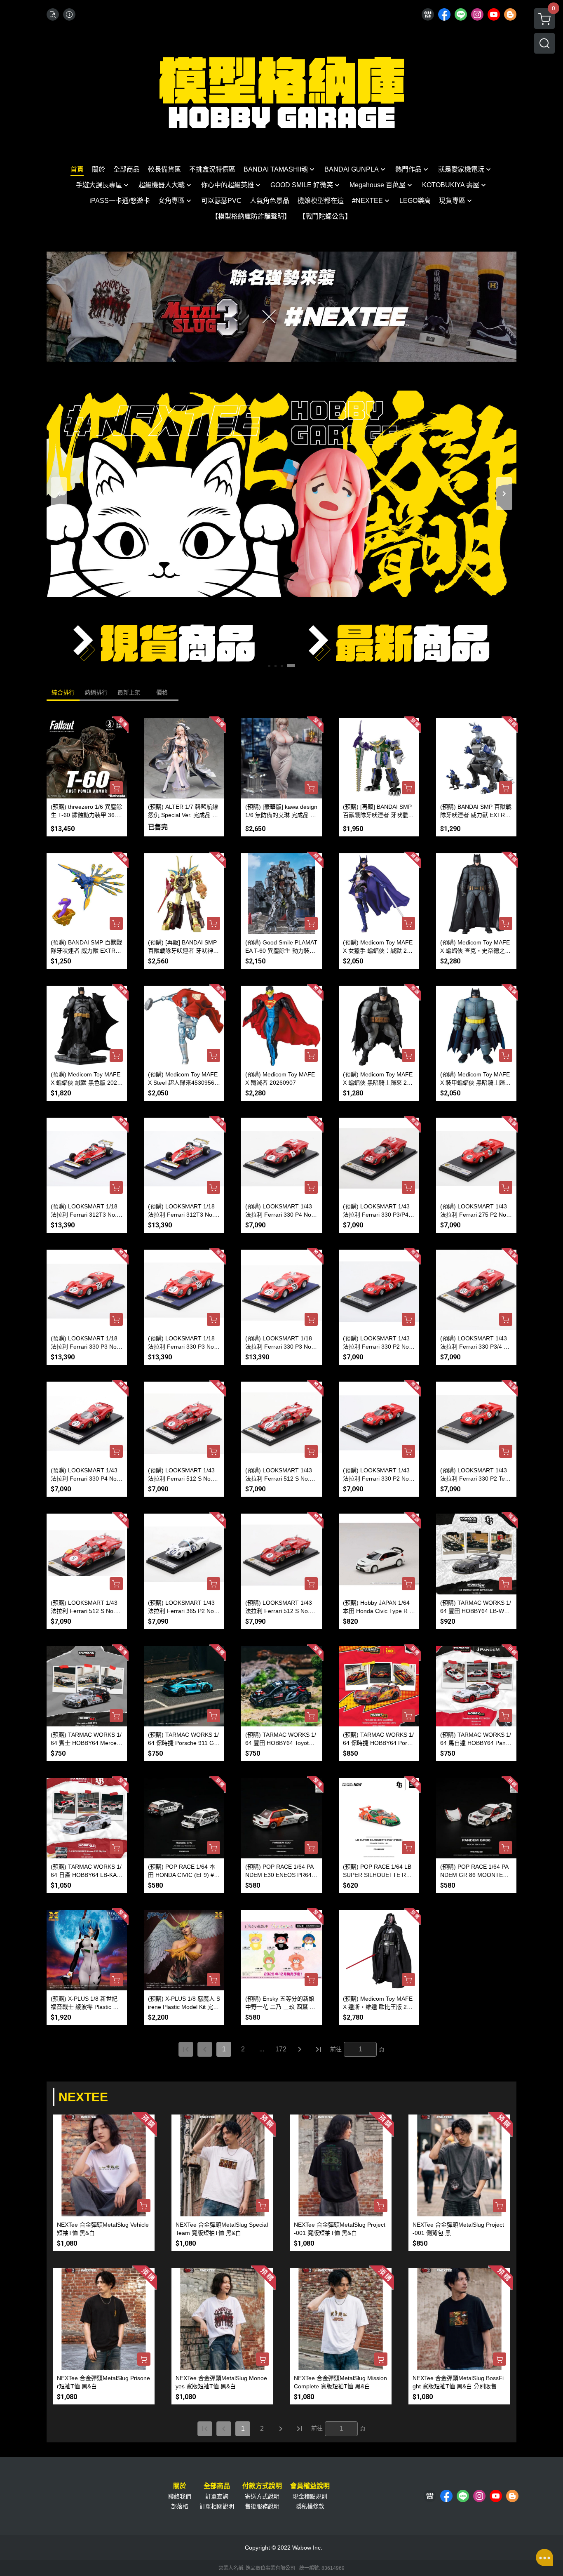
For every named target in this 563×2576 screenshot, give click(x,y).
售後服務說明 (262, 2506)
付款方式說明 (262, 2486)
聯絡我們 (180, 2496)
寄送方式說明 (262, 2496)
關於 (180, 2486)
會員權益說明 (310, 2486)
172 (281, 2049)
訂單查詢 (217, 2496)
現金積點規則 (310, 2496)
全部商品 (217, 2486)
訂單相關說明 (217, 2506)
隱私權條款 (310, 2506)
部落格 (180, 2506)
